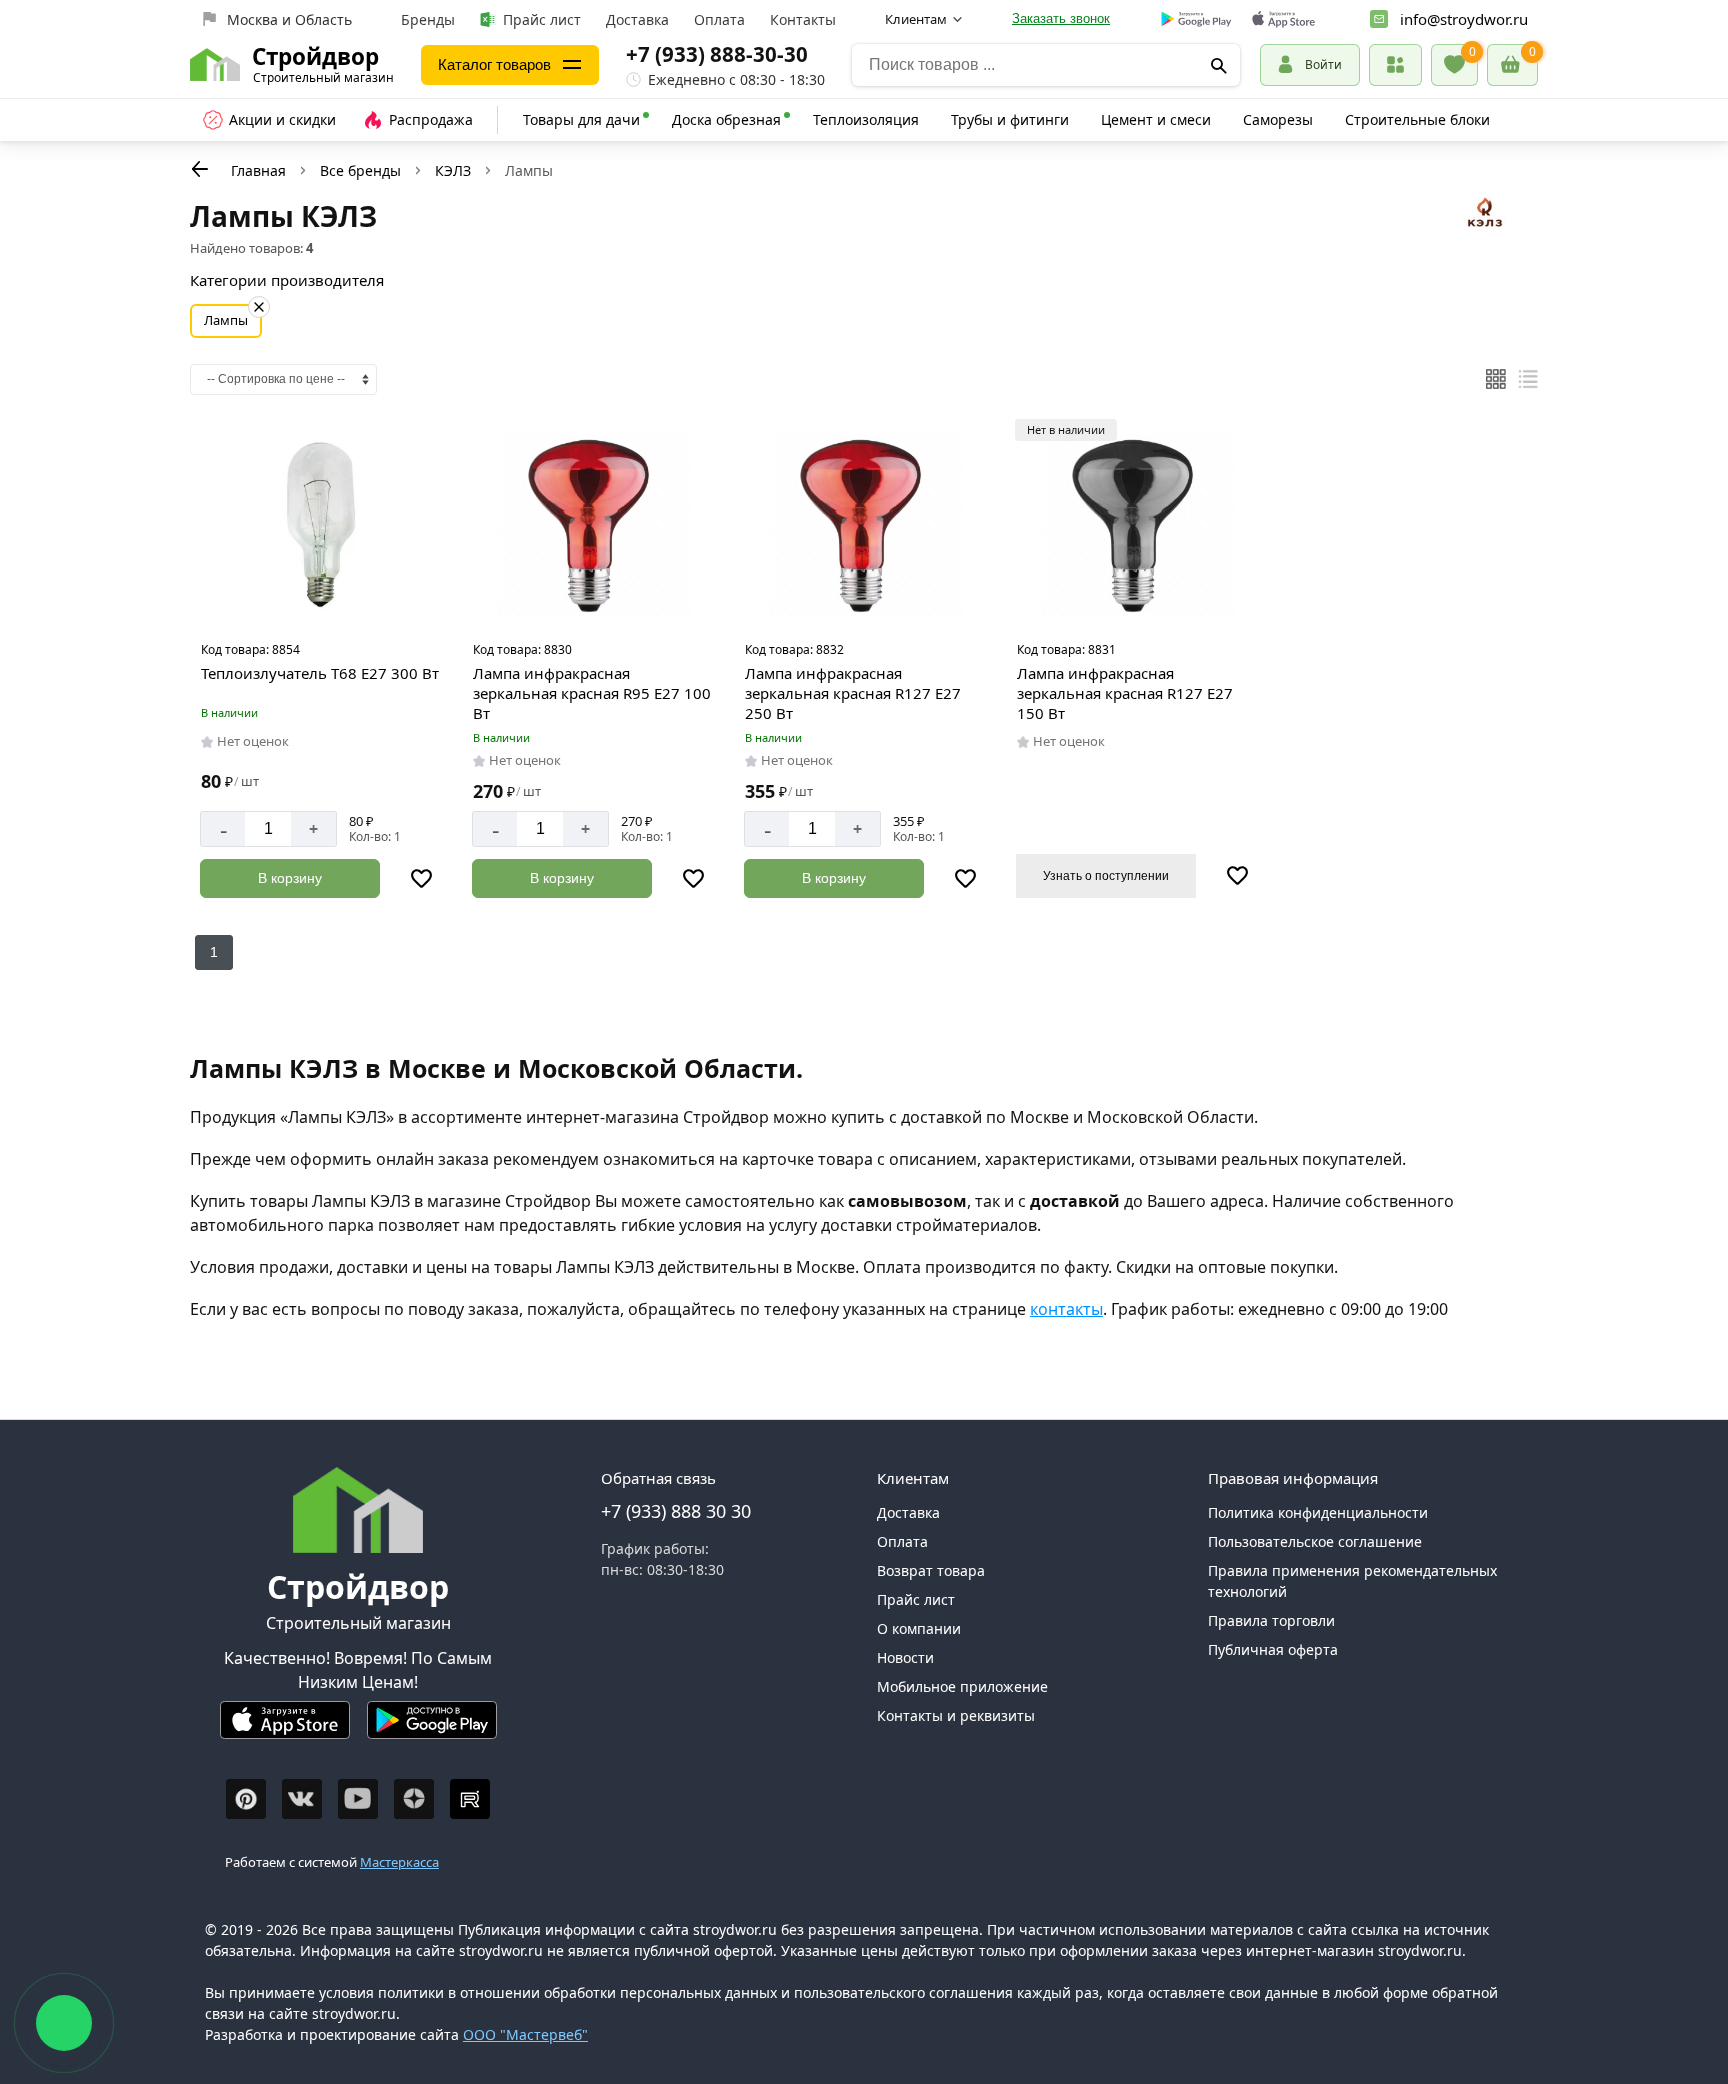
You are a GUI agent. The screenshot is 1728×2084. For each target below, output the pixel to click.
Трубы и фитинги (1010, 119)
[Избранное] (1454, 65)
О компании (919, 1628)
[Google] (1196, 20)
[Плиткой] (1496, 379)
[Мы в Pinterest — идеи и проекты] (246, 1799)
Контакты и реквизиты (956, 1715)
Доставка (637, 19)
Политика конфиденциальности (1318, 1512)
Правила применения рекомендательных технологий (1352, 1581)
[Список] (1528, 379)
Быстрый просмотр (323, 606)
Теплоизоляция (866, 119)
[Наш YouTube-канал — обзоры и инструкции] (358, 1799)
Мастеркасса (399, 1862)
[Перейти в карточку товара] (320, 525)
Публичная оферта (1273, 1649)
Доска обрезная (726, 119)
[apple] (1283, 19)
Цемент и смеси (1156, 119)
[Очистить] (259, 307)
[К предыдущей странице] (200, 169)
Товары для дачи (581, 119)
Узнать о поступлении (1106, 876)
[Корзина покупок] (1512, 65)
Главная (258, 170)
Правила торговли (1271, 1620)
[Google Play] (432, 1728)
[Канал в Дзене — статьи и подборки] (414, 1799)
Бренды (428, 19)
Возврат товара (931, 1570)
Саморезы (1278, 119)
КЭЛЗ (453, 170)
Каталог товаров (494, 64)
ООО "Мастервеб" (525, 2034)
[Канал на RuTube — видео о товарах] (470, 1799)
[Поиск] (1218, 65)
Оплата (719, 19)
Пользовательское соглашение (1315, 1541)
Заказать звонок (1061, 18)
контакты (1066, 1309)
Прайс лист (542, 19)
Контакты (803, 19)
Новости (905, 1657)
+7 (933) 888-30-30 (717, 54)
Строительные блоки (1417, 119)
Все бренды (360, 170)
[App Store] (285, 1728)
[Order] (1395, 64)
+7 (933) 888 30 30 (676, 1511)
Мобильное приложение (962, 1686)
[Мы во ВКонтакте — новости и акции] (302, 1799)
